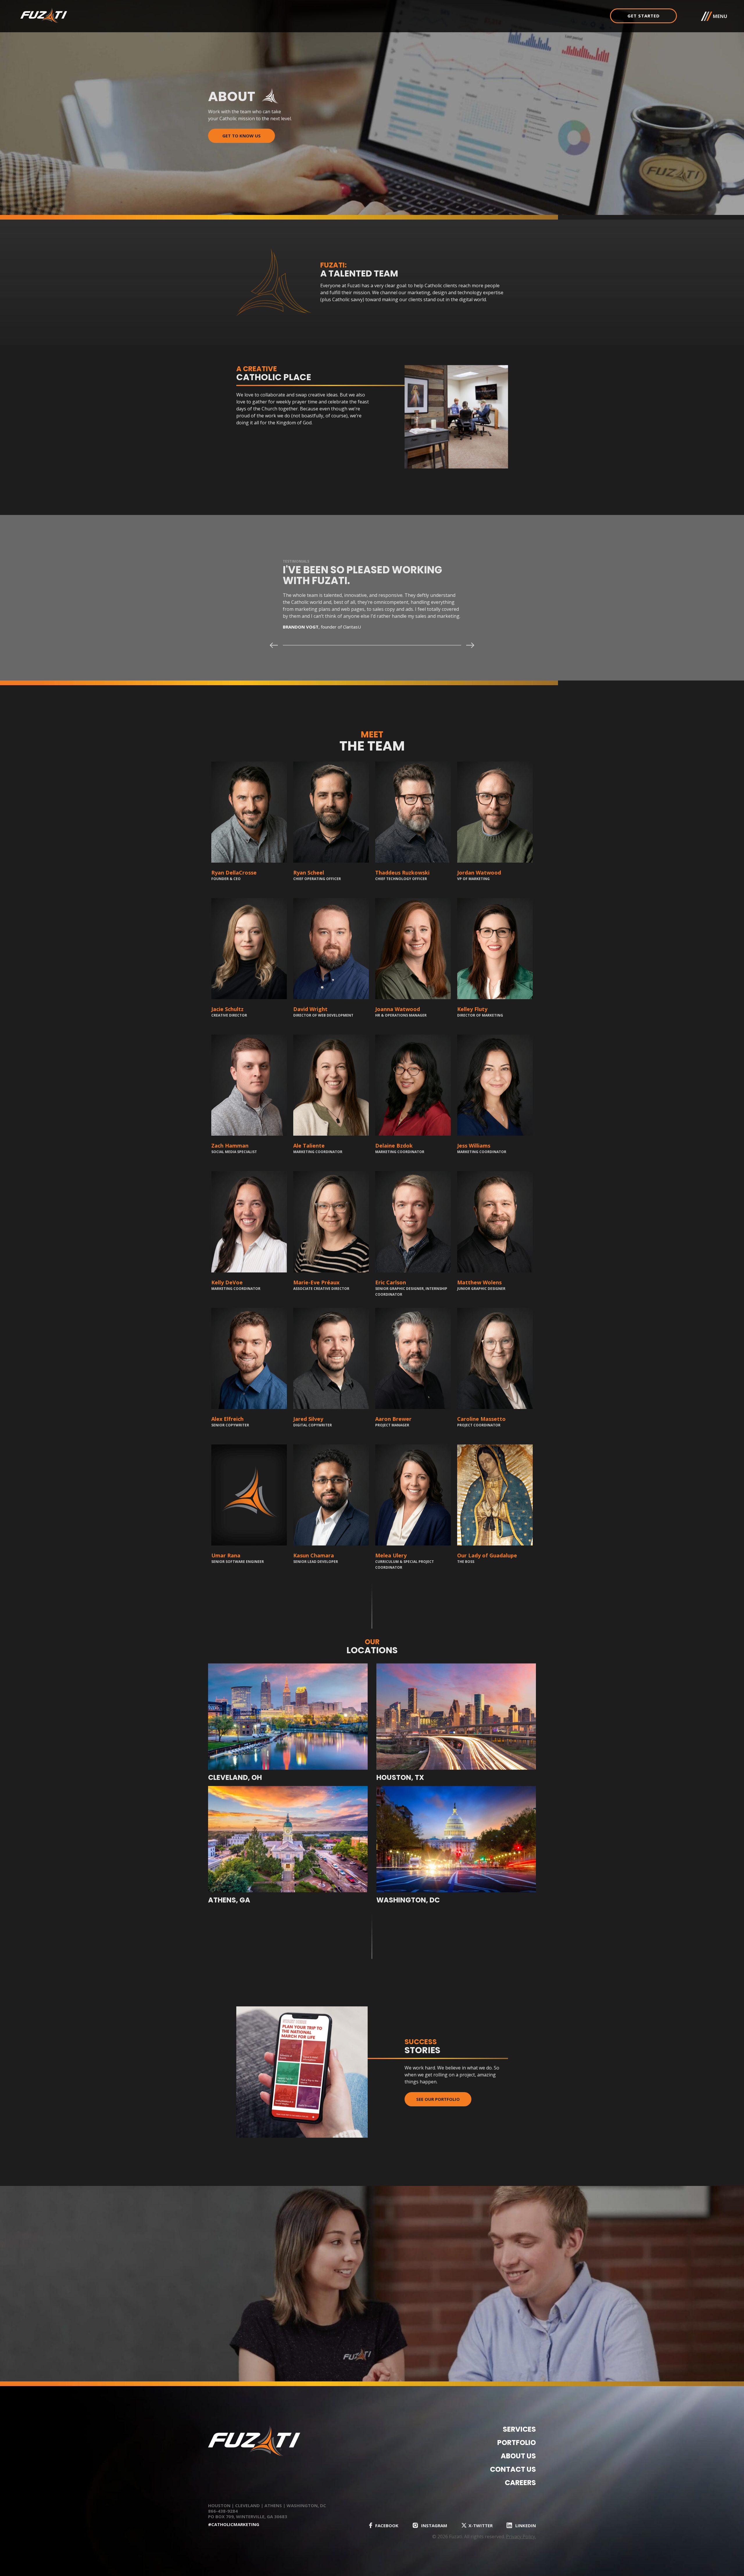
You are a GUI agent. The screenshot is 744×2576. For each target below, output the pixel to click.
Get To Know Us (242, 136)
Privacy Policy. (521, 2536)
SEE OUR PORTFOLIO (438, 2099)
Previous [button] (273, 645)
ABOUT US (518, 2456)
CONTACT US (513, 2469)
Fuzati (73, 15)
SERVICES (519, 2429)
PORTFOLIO (517, 2443)
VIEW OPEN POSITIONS (242, 2303)
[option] (372, 605)
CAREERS (520, 2483)
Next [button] (471, 645)
